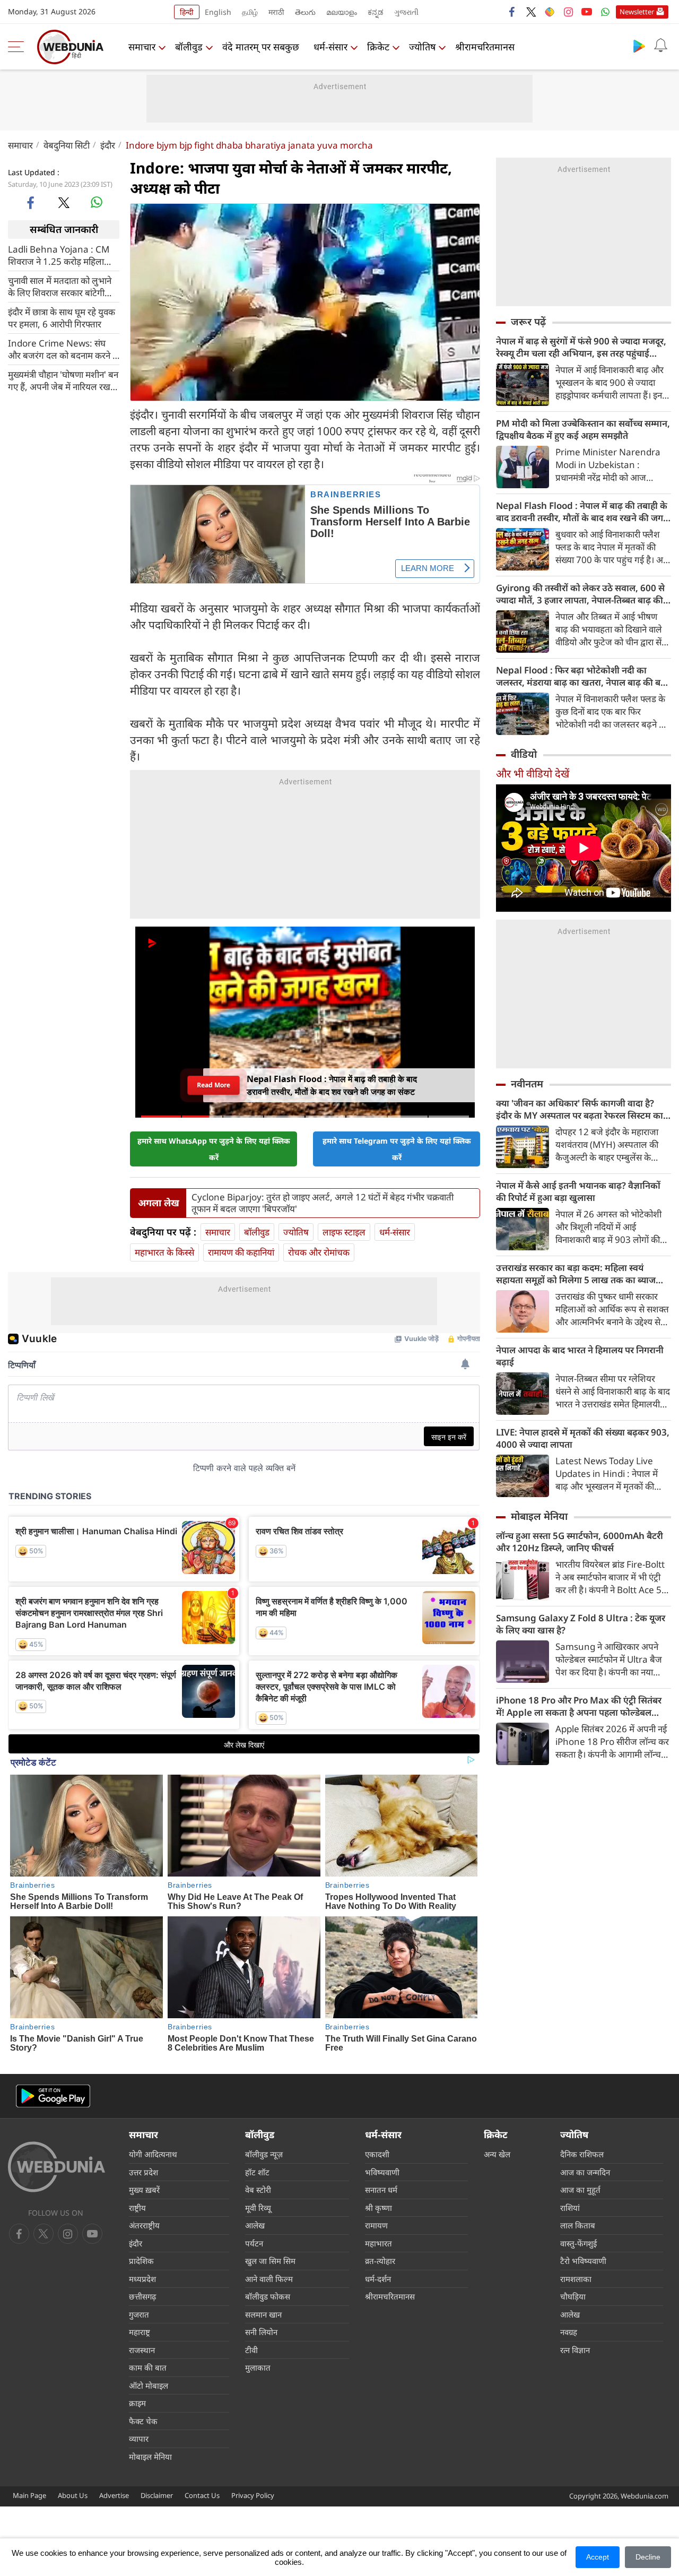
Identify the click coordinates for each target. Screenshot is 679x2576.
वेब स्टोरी (258, 2190)
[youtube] (587, 12)
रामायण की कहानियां (241, 1252)
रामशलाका (576, 2279)
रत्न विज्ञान (575, 2350)
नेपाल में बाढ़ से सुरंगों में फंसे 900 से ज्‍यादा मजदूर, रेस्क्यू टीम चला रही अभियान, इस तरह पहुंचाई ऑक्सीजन (581, 347)
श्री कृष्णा (378, 2208)
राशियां (570, 2208)
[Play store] (639, 46)
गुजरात (139, 2314)
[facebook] (512, 12)
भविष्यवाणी (382, 2172)
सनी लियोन (261, 2332)
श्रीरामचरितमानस (485, 47)
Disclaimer (157, 2495)
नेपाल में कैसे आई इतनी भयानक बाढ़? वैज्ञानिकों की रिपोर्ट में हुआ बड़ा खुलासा (578, 1191)
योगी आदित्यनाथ (153, 2154)
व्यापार (139, 2439)
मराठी (276, 12)
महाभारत (378, 2243)
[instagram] (568, 12)
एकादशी (377, 2154)
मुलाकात (258, 2367)
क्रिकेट (378, 47)
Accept (598, 2557)
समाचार (142, 47)
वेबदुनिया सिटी (67, 145)
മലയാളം (342, 12)
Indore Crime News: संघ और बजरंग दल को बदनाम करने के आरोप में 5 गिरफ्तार (64, 349)
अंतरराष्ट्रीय (144, 2225)
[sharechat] (550, 12)
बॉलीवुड (189, 47)
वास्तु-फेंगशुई (578, 2243)
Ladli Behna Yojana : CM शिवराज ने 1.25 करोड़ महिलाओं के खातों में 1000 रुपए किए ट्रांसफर (60, 255)
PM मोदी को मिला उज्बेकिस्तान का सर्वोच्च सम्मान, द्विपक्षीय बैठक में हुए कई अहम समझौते (583, 429)
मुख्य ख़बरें (144, 2190)
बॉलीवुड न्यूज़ (264, 2154)
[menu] (19, 47)
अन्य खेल (497, 2154)
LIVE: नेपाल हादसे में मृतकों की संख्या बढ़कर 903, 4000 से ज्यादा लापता (583, 1438)
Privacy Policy (253, 2495)
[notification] (660, 46)
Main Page (29, 2495)
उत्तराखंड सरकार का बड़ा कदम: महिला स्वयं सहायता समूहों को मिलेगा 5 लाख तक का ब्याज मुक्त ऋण (576, 1274)
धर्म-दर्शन (378, 2279)
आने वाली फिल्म (269, 2279)
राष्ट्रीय (137, 2208)
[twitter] (531, 12)
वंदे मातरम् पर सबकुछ (261, 47)
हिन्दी (187, 12)
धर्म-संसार (330, 47)
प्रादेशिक (141, 2261)
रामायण (376, 2225)
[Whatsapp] (605, 12)
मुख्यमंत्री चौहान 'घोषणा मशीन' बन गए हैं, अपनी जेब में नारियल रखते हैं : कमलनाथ (63, 380)
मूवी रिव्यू (258, 2208)
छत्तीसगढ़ (142, 2296)
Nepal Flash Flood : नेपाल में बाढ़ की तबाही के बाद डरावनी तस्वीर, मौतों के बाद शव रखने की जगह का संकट (582, 512)
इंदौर (108, 145)
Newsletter (637, 12)
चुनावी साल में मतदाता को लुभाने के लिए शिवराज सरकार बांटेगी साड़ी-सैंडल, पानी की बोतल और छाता (60, 286)
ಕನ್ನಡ (376, 12)
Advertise (114, 2495)
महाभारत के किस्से (164, 1252)
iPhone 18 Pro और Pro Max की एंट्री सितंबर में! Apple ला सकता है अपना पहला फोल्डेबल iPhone (579, 1706)
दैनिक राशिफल (582, 2154)
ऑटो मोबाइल (149, 2385)
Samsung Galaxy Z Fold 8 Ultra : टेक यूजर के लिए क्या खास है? (581, 1624)
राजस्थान (142, 2350)
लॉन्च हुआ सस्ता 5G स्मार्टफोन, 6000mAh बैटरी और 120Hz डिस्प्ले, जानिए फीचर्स (580, 1542)
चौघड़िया (573, 2296)
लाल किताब (578, 2225)
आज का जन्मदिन (585, 2172)
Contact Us (202, 2495)
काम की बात (148, 2367)
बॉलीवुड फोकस (268, 2296)
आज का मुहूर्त (580, 2190)
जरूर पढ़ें (528, 322)
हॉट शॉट (257, 2172)
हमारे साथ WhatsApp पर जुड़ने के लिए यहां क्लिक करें (214, 1149)
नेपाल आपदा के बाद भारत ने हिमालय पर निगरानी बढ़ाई (580, 1356)
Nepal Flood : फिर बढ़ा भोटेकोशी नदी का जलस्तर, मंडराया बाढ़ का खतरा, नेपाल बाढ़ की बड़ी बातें (582, 676)
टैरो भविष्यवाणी (583, 2261)
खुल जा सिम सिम (270, 2261)
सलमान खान (263, 2314)
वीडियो (524, 754)
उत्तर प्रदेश (143, 2172)
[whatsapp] (97, 202)
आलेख (255, 2225)
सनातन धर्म (381, 2190)
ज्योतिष (422, 47)
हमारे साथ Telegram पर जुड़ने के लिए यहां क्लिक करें (397, 1149)
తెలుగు (305, 12)
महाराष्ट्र (140, 2332)
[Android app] (53, 2096)
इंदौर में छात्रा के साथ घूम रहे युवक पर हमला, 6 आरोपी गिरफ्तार (62, 317)
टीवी (251, 2350)
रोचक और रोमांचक (319, 1252)
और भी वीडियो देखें (533, 773)
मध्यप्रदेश (142, 2279)
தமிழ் (250, 12)
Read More (214, 1085)
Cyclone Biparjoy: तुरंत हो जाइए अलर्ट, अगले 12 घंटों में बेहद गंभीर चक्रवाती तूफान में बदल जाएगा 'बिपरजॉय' (323, 1203)
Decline (648, 2557)
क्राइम (137, 2403)
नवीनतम (527, 1084)
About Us (73, 2495)
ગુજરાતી (406, 12)
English (218, 12)
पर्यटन (254, 2243)
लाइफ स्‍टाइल (344, 1232)
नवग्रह (569, 2332)
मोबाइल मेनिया (539, 1516)
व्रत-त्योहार (380, 2261)
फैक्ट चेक (143, 2421)
